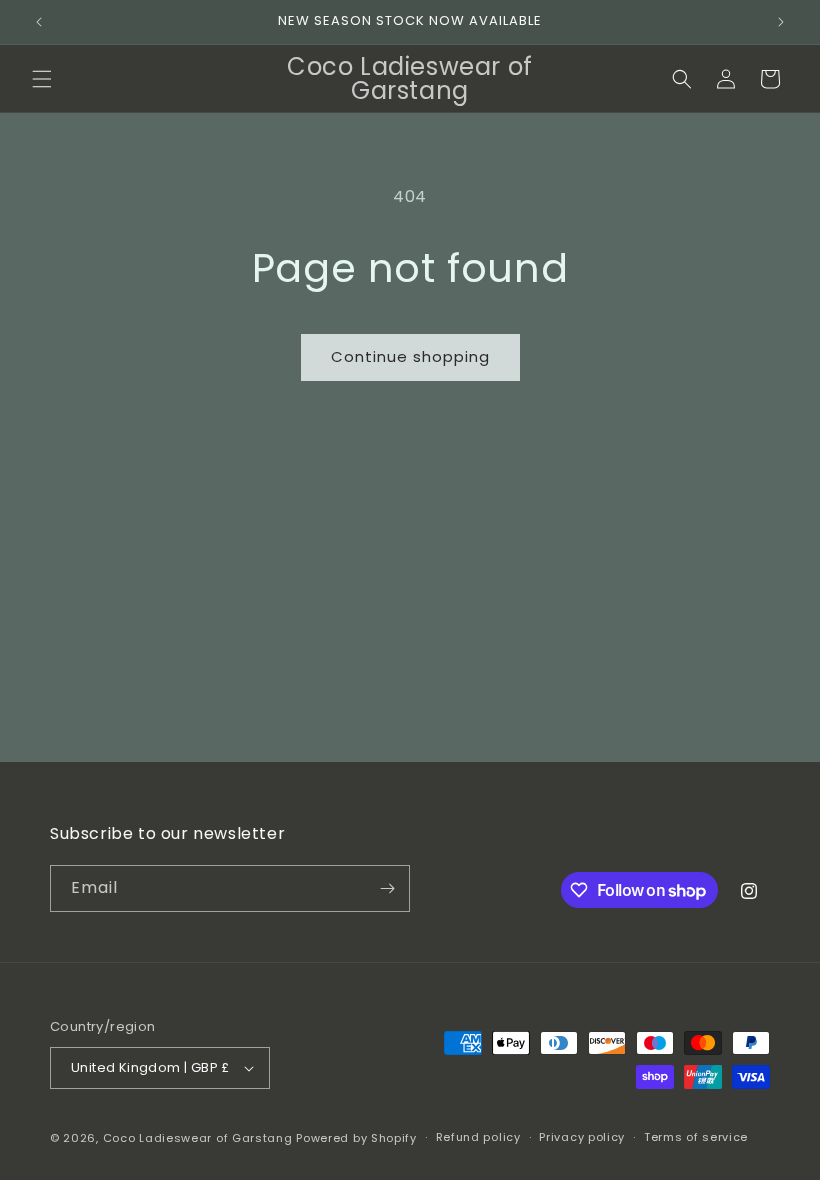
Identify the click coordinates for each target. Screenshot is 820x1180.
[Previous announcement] (39, 22)
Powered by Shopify (356, 1138)
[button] (42, 79)
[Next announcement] (781, 22)
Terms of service (696, 1137)
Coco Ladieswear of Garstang (198, 1138)
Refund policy (478, 1137)
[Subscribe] (387, 888)
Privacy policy (582, 1137)
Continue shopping (410, 356)
